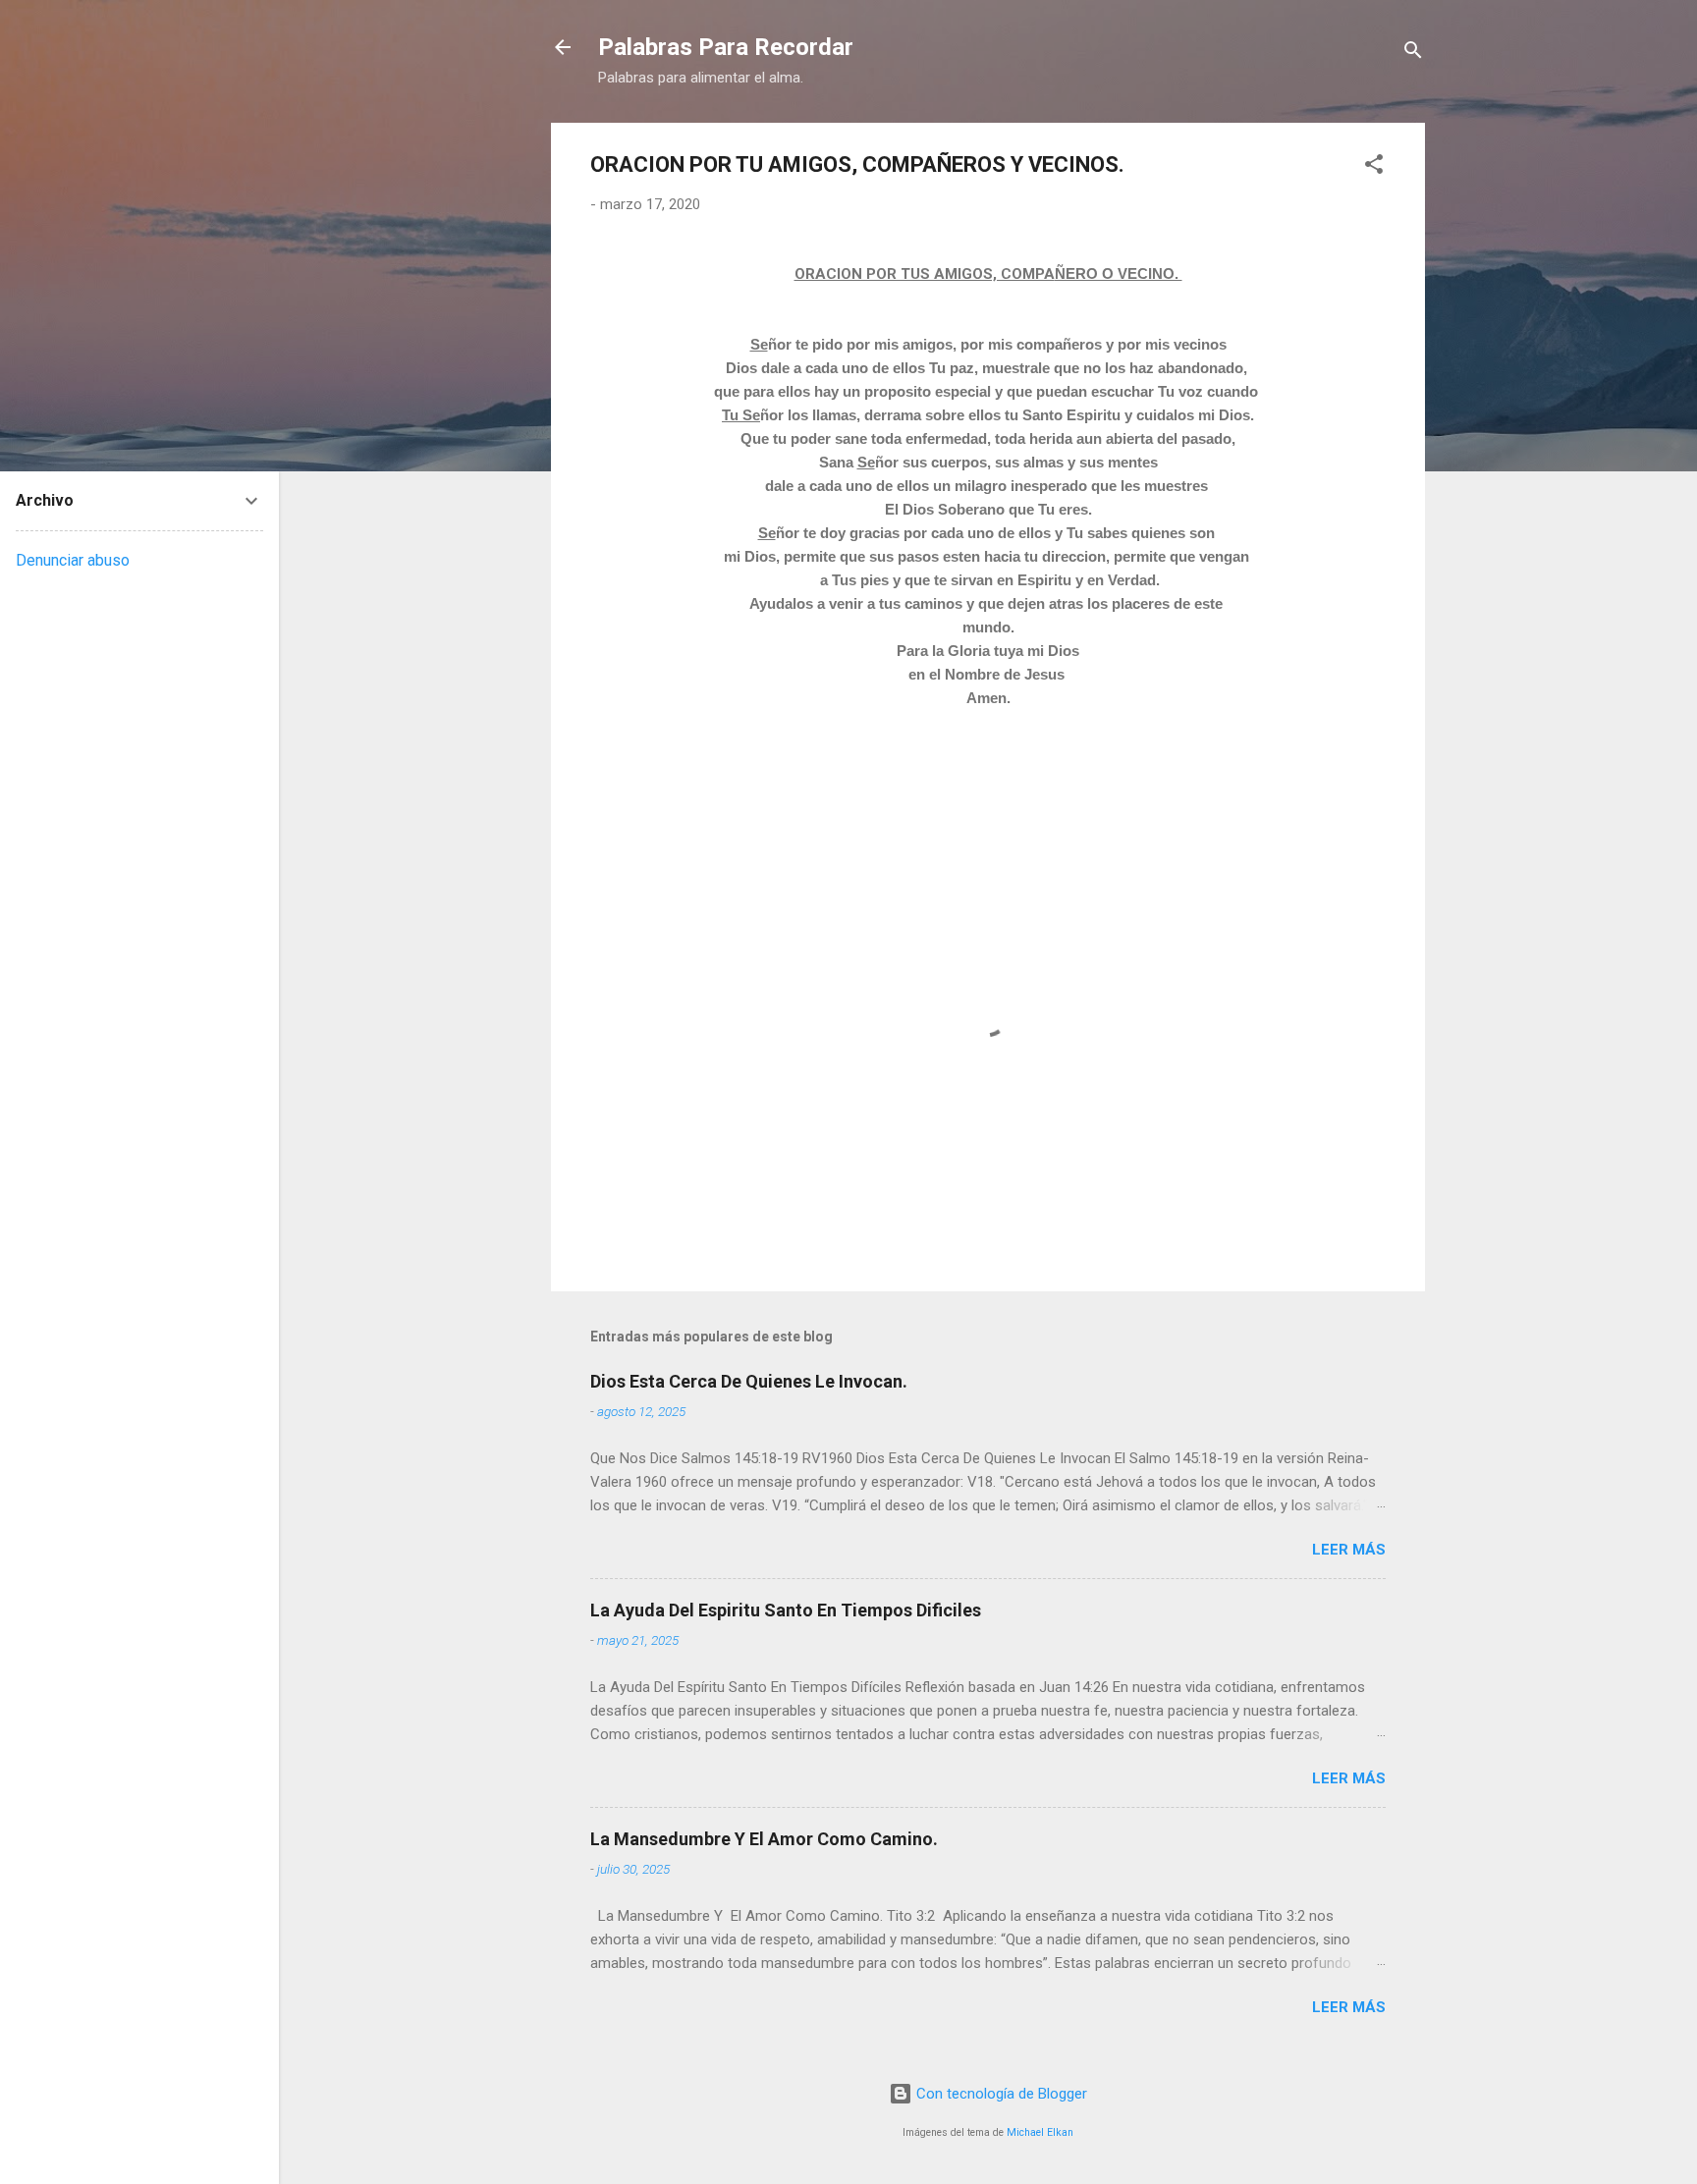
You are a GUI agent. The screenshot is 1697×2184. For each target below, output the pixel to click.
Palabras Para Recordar (726, 47)
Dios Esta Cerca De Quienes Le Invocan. (749, 1381)
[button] (1374, 167)
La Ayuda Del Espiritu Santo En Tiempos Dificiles (786, 1610)
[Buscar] (1413, 54)
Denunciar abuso (73, 560)
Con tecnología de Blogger (1000, 2094)
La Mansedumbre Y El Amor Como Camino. (764, 1839)
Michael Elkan (1040, 2132)
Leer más (1349, 1550)
